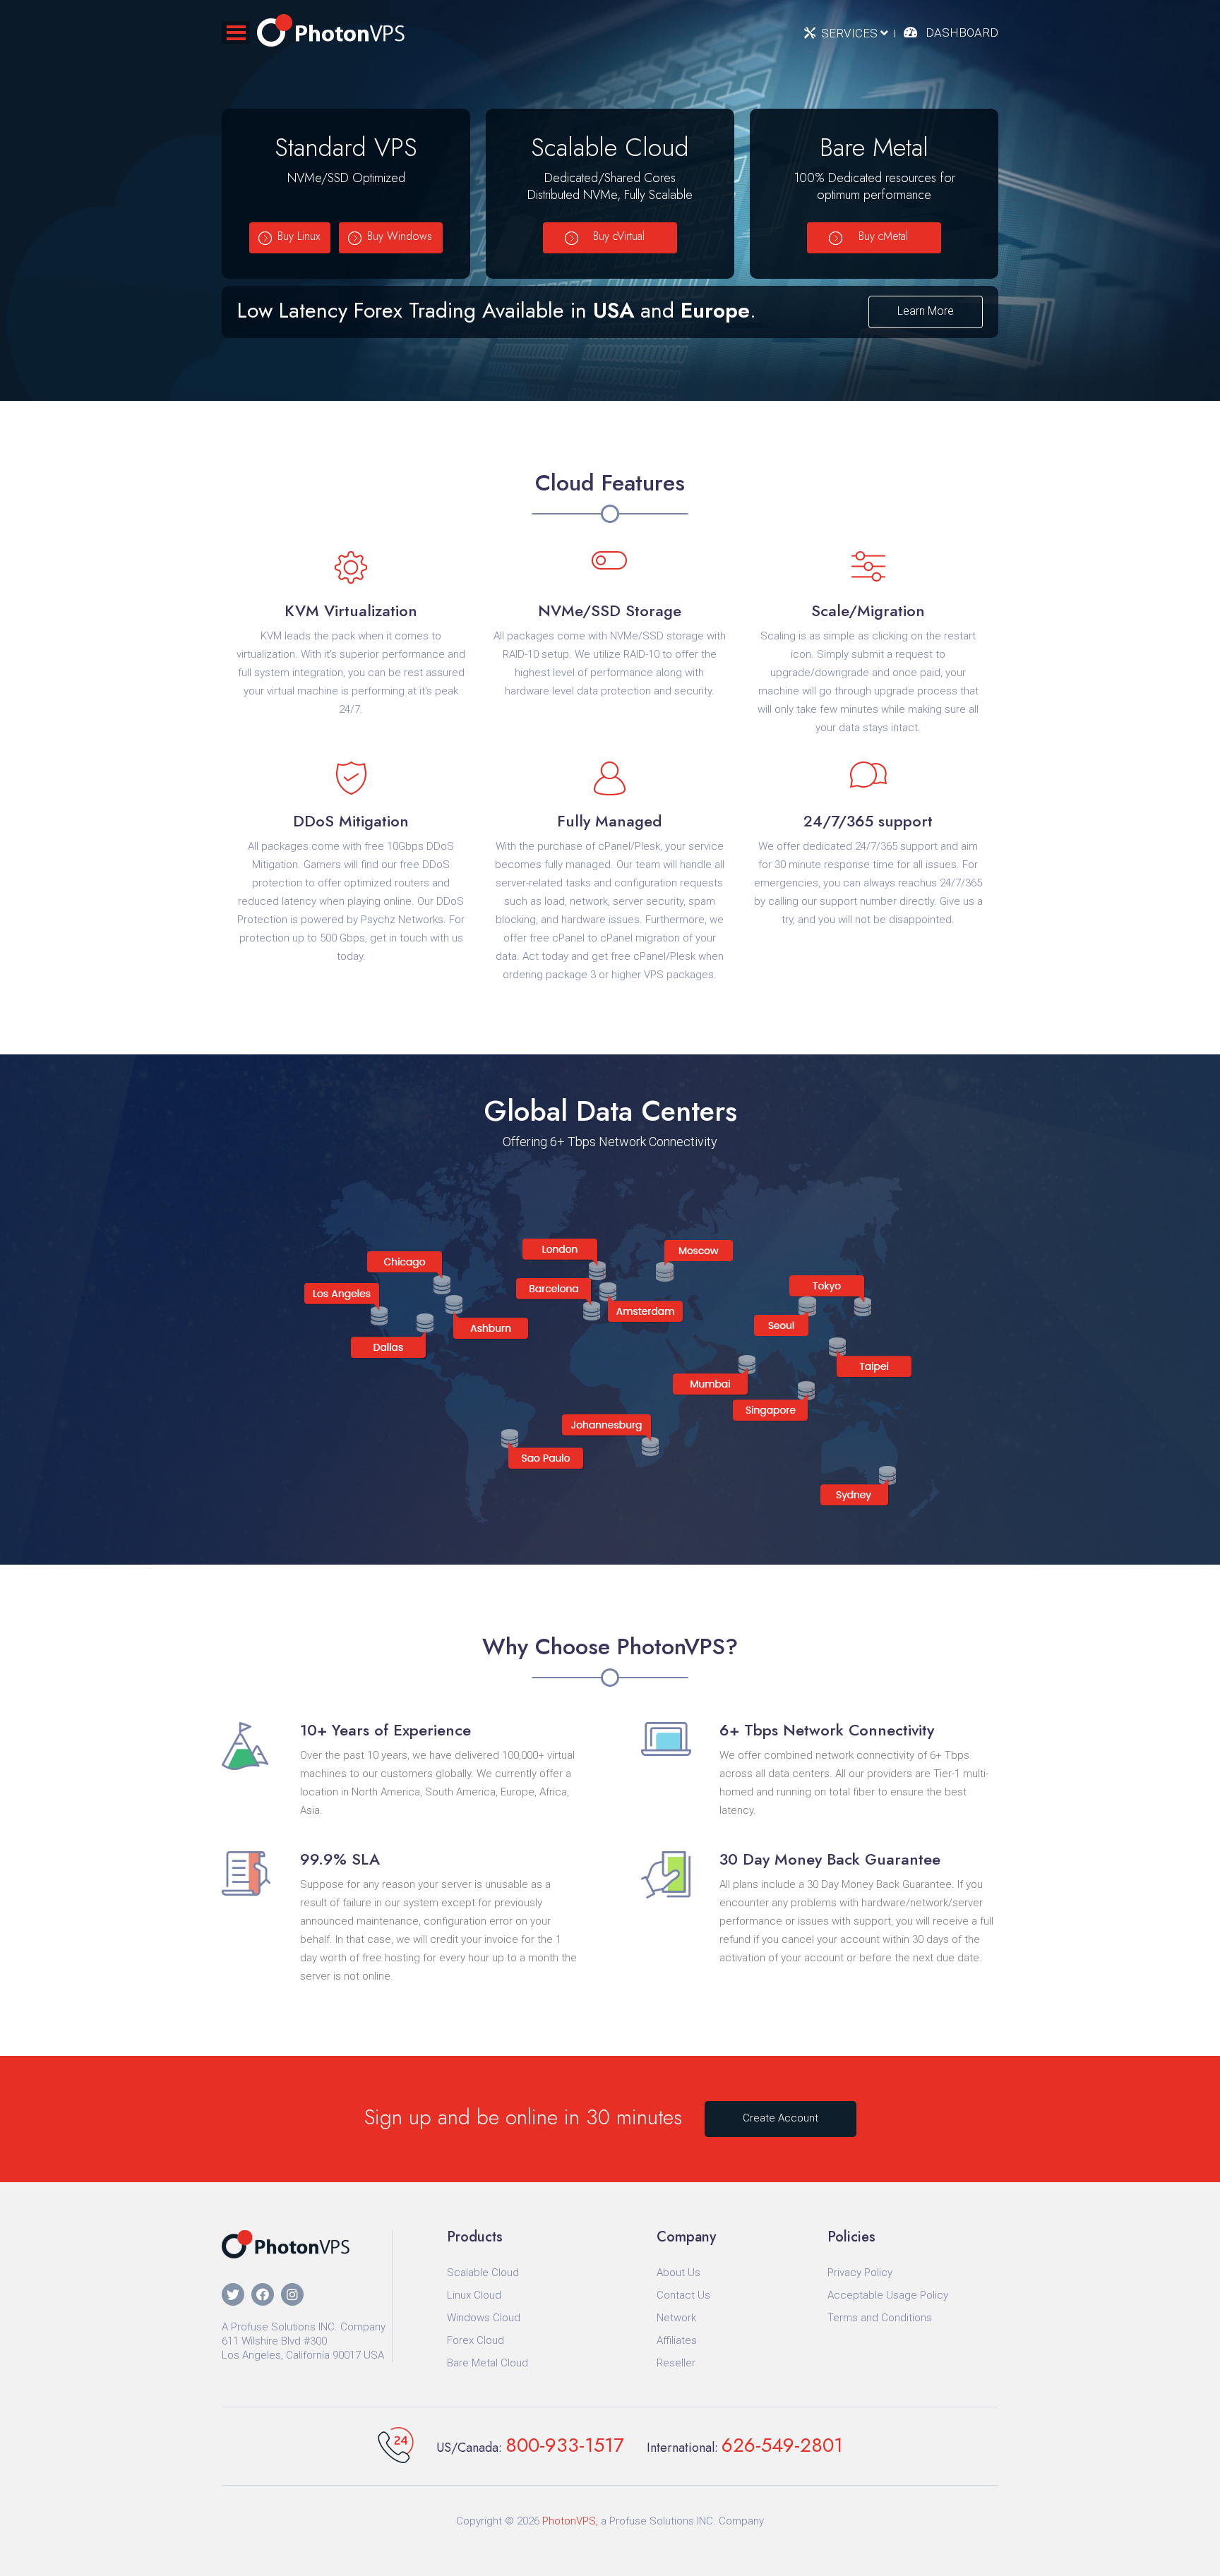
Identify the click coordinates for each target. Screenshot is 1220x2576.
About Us (678, 2273)
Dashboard (962, 32)
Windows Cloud (484, 2318)
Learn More (926, 311)
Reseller (676, 2363)
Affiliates (677, 2340)
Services (851, 33)
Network (676, 2318)
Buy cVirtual (619, 236)
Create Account (781, 2118)
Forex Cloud (476, 2340)
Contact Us (683, 2295)
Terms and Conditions (880, 2318)
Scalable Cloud (483, 2273)
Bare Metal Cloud (488, 2363)
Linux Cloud (474, 2295)
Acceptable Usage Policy (888, 2295)
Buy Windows (400, 236)
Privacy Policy (860, 2273)
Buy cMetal (883, 236)
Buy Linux (299, 236)
